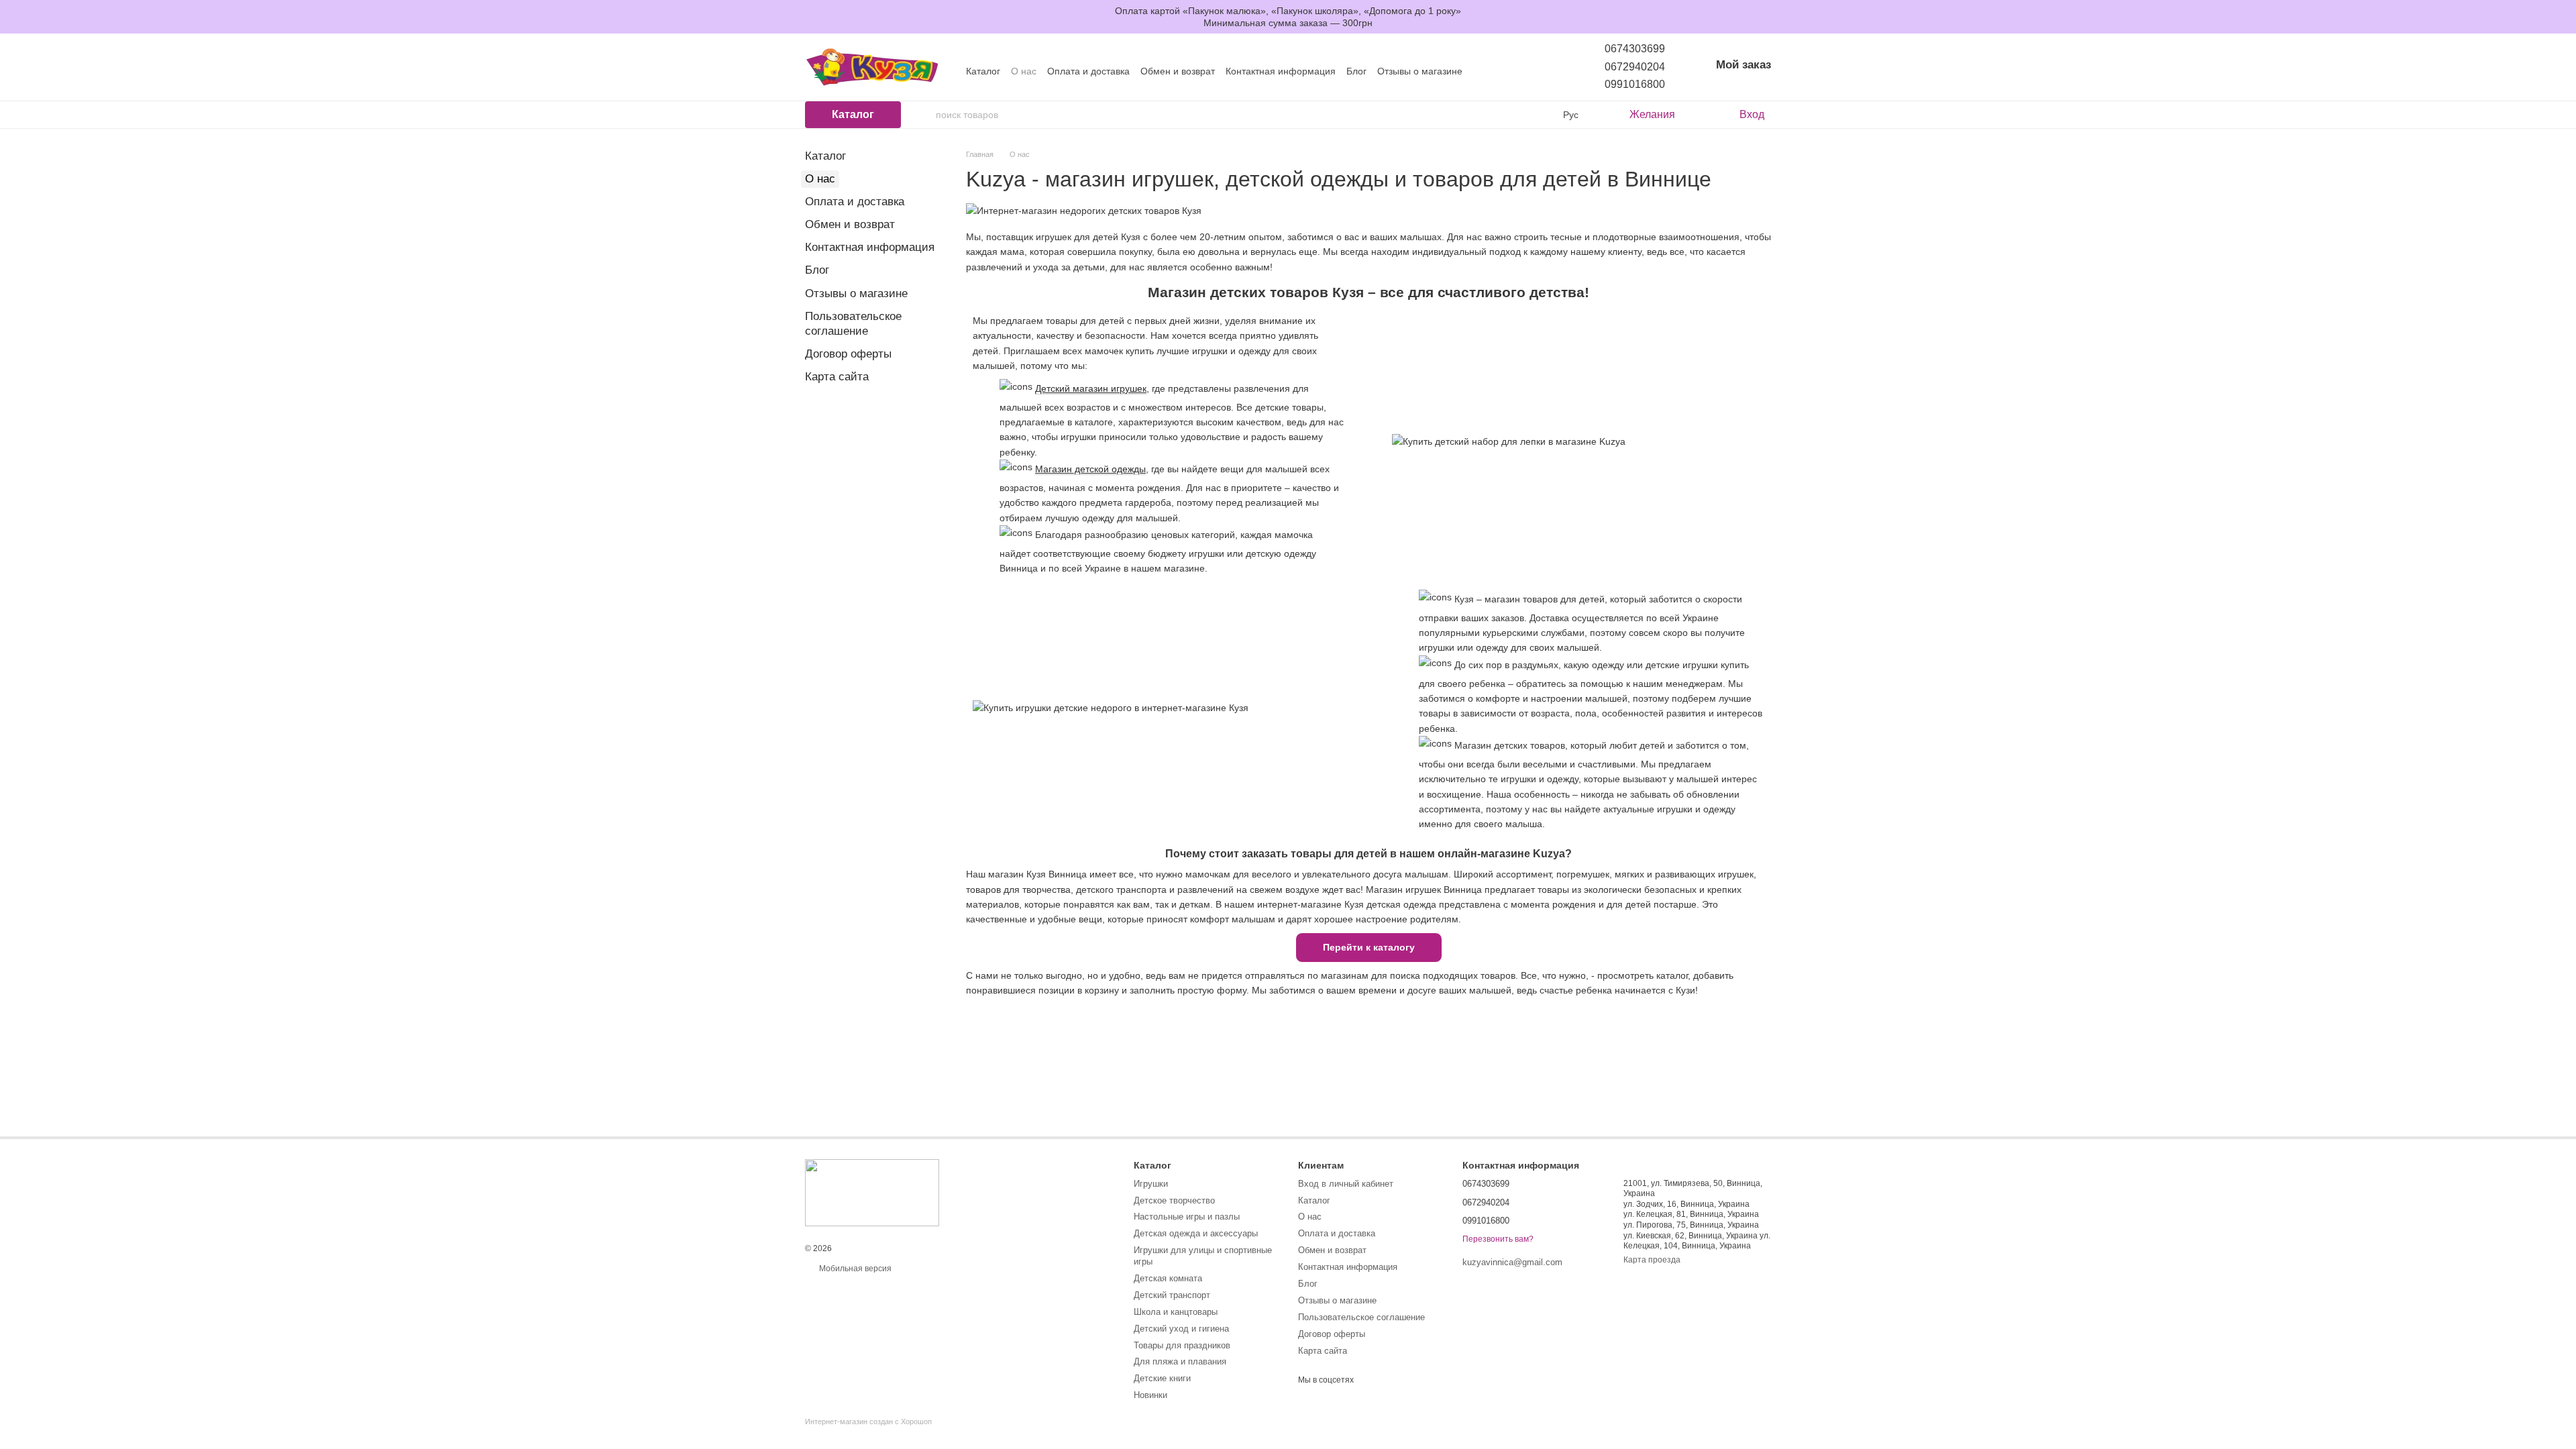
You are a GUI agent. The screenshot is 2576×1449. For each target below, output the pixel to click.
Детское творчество (1174, 1200)
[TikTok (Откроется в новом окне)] (1524, 71)
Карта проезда (1652, 1260)
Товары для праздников (1182, 1345)
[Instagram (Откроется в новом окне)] (1508, 71)
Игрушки (1151, 1184)
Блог (1356, 71)
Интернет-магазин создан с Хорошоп (868, 1421)
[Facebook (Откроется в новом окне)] (1540, 71)
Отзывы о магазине (1420, 71)
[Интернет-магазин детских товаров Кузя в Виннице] (872, 1193)
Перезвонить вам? (1498, 1239)
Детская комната (1168, 1278)
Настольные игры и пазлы (1187, 1217)
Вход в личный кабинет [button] (1346, 1184)
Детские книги (1162, 1378)
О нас (1024, 71)
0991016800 (1635, 84)
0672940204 (1635, 67)
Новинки (1150, 1395)
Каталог (983, 71)
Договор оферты (848, 354)
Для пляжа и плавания (1180, 1361)
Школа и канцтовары (1176, 1312)
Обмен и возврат (1178, 71)
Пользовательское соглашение (1361, 1317)
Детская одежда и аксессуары (1196, 1233)
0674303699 (1635, 49)
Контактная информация (1281, 71)
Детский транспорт (1172, 1295)
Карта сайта (837, 377)
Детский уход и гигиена (1181, 1329)
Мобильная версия (854, 1269)
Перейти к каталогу (1369, 947)
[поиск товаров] (925, 115)
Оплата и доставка (1088, 71)
